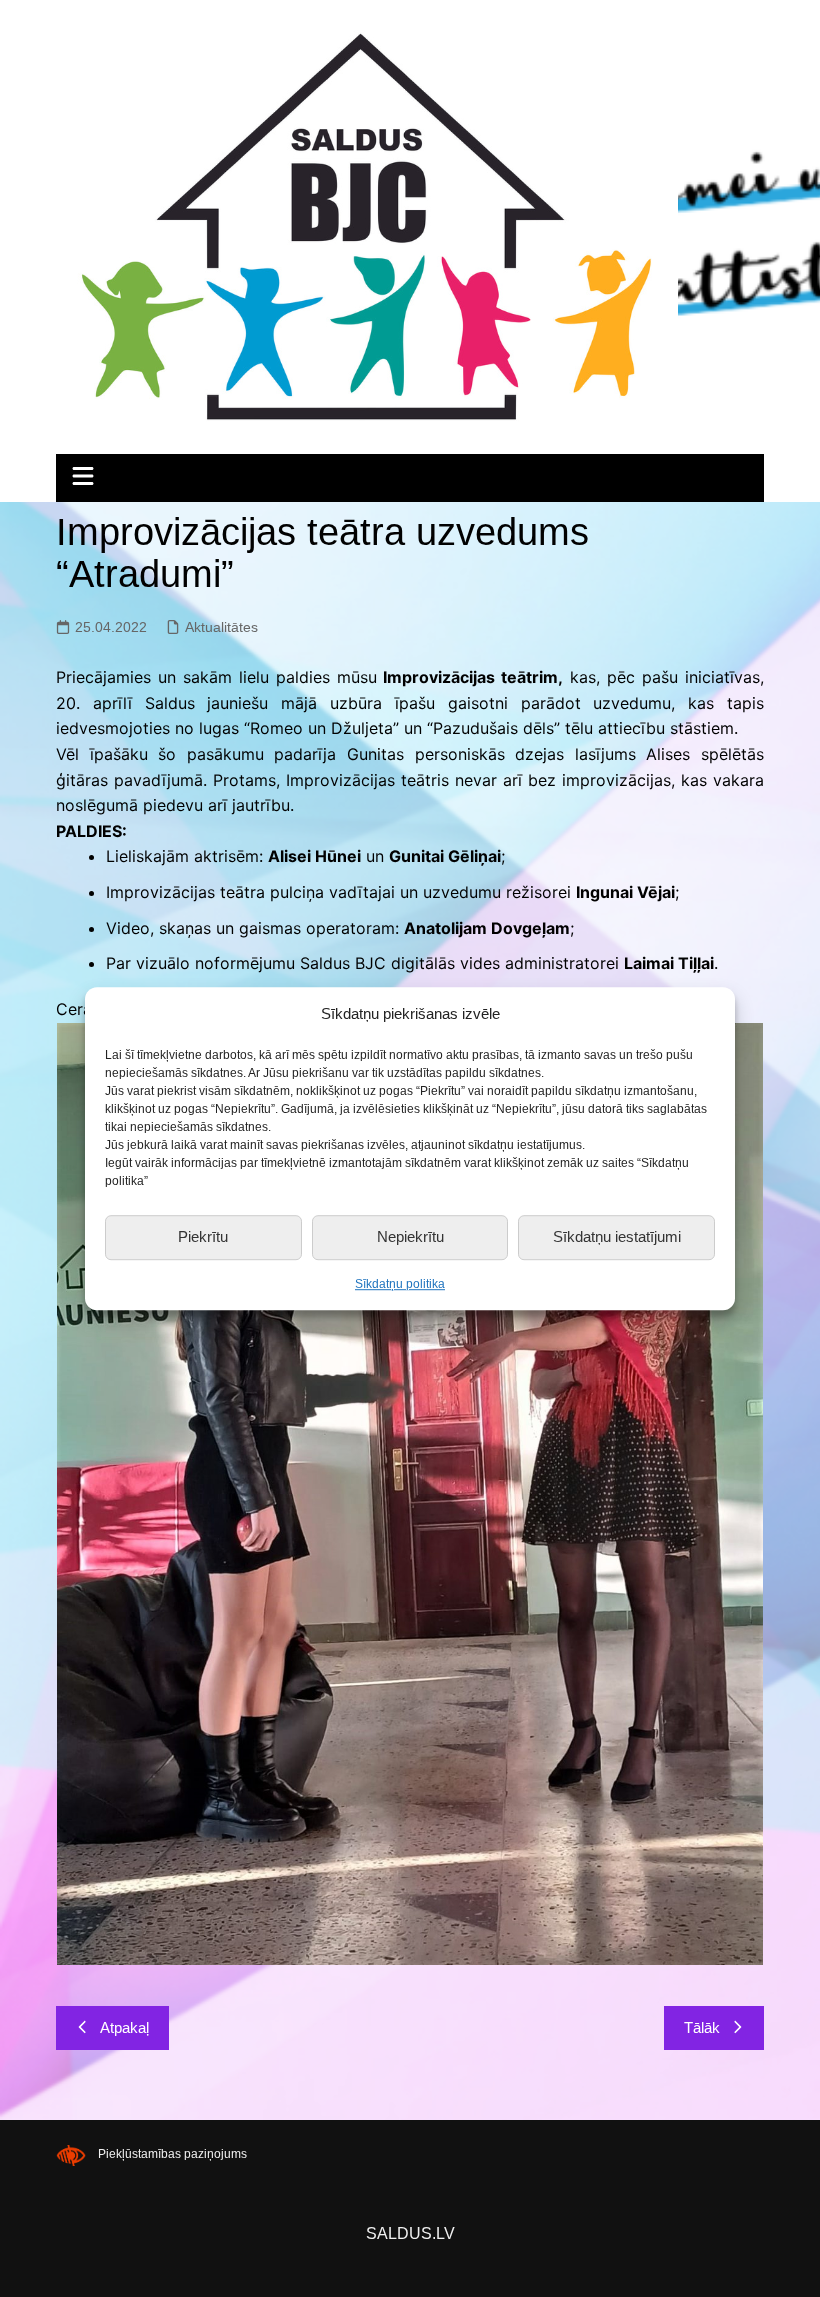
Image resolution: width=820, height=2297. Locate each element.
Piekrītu (203, 1236)
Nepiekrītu (410, 1236)
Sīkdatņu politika (400, 1284)
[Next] (722, 1494)
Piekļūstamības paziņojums (172, 2155)
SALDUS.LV (410, 2233)
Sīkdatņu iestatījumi (617, 1236)
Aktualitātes (221, 627)
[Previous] (98, 1494)
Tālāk (702, 2027)
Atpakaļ (124, 2027)
